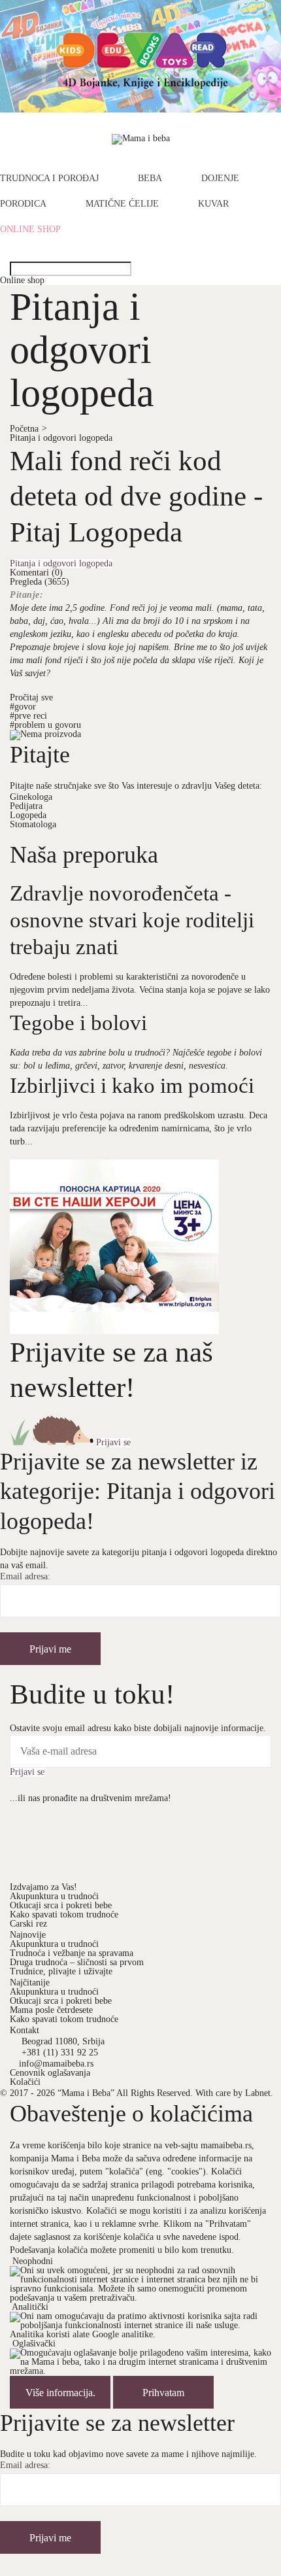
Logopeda (28, 815)
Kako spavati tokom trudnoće (64, 1915)
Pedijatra (26, 806)
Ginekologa (31, 797)
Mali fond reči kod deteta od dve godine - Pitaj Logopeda (136, 496)
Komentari (36, 573)
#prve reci (28, 716)
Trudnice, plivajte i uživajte (61, 1971)
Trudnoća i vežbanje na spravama (72, 1953)
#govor (23, 707)
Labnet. (259, 2093)
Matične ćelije (122, 204)
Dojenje (220, 179)
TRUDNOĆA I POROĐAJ (49, 179)
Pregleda (40, 582)
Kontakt (25, 2030)
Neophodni (33, 2261)
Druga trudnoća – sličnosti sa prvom (77, 1962)
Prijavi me (50, 1649)
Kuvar (213, 204)
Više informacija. (60, 2393)
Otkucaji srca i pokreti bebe (61, 1905)
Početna (28, 429)
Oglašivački (34, 2344)
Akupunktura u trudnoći (54, 1896)
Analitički (30, 2307)
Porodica (23, 204)
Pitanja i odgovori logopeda (61, 438)
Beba (150, 179)
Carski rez (28, 1924)
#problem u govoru (45, 725)
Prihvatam (163, 2393)
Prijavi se (113, 1443)
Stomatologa (33, 824)
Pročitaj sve (31, 697)
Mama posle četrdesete (51, 2010)
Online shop (30, 230)
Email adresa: (25, 1577)
